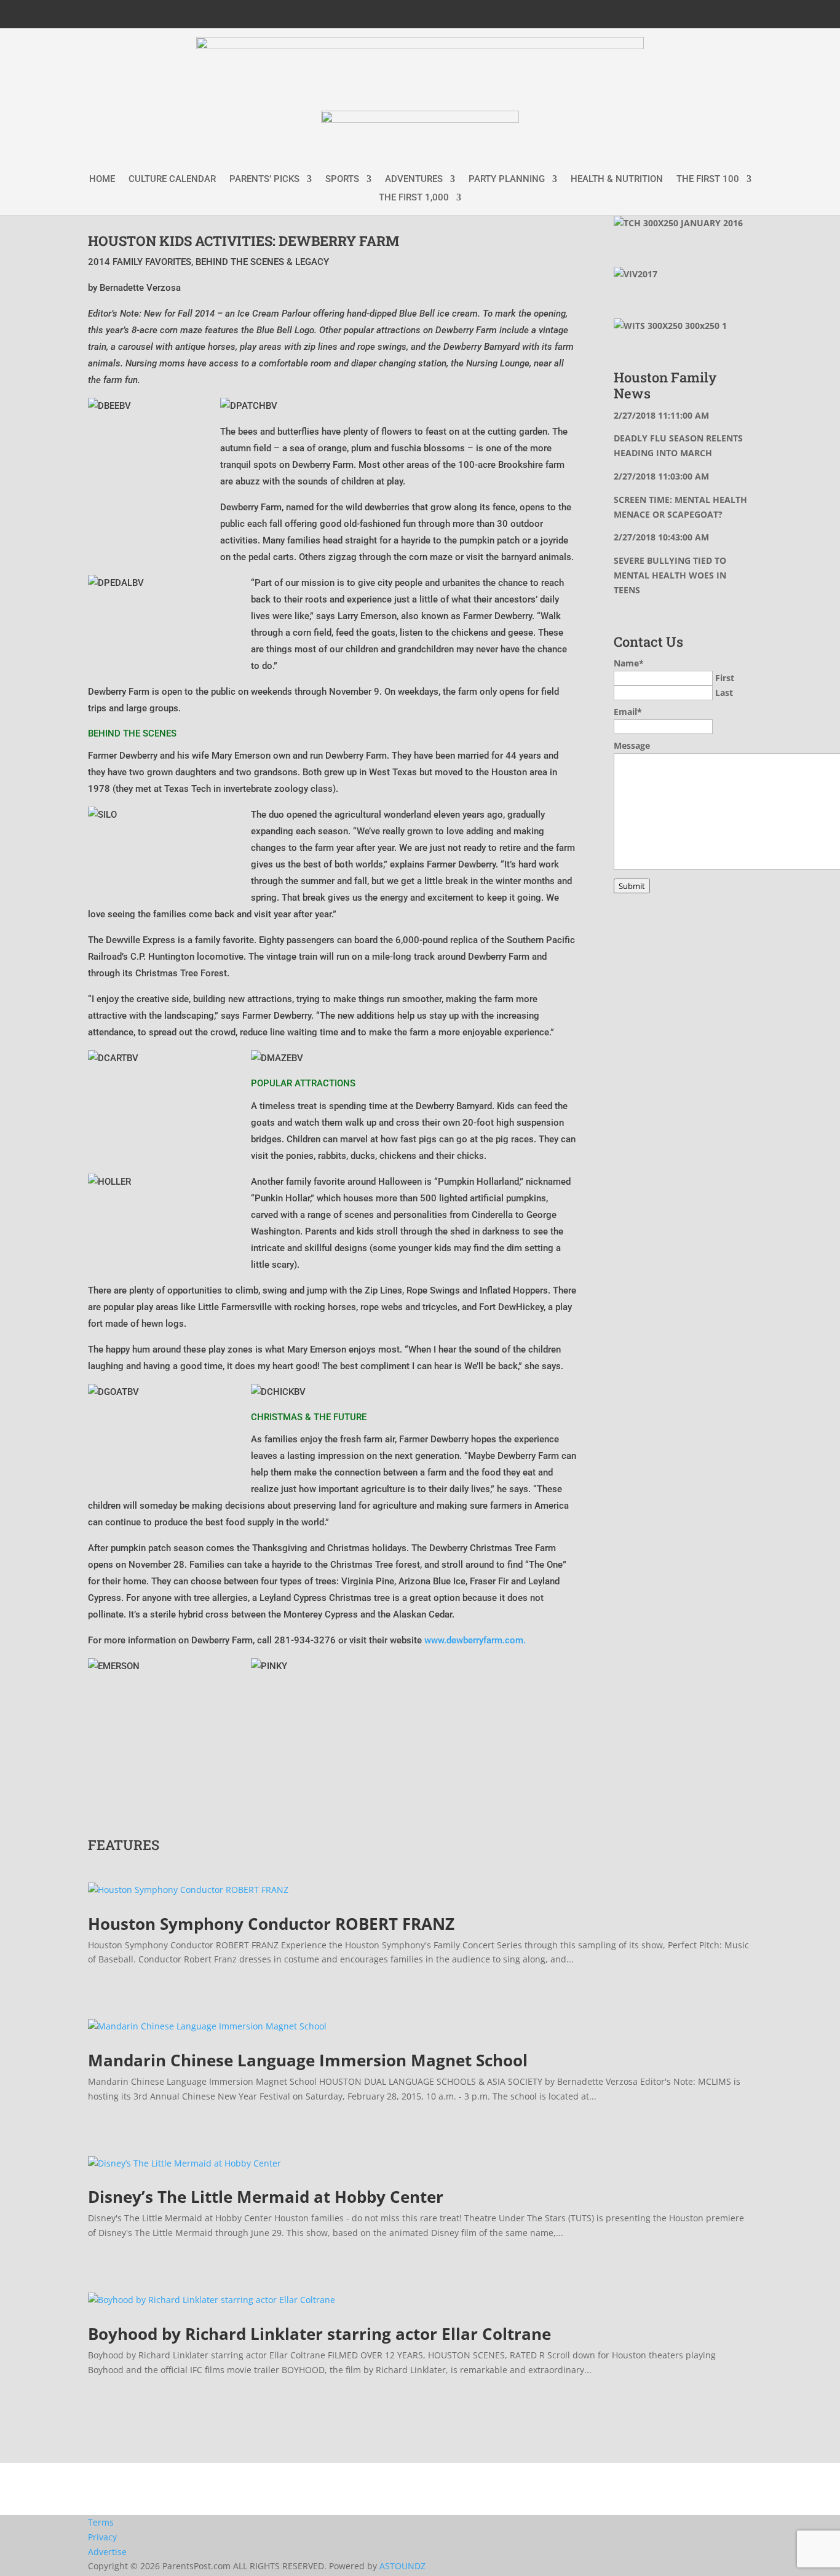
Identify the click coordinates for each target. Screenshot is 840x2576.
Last (724, 693)
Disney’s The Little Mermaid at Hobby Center (266, 2197)
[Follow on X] (687, 12)
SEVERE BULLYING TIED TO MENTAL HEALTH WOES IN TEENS (670, 575)
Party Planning (507, 180)
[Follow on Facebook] (662, 12)
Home (102, 180)
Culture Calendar (172, 180)
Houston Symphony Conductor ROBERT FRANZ (271, 1924)
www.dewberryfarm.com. (475, 1640)
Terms (101, 2522)
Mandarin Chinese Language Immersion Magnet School (308, 2060)
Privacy (102, 2537)
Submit (632, 886)
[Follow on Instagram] (711, 12)
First (725, 678)
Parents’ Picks (264, 180)
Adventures (414, 180)
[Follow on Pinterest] (736, 12)
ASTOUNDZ (402, 2566)
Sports (342, 180)
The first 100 (708, 180)
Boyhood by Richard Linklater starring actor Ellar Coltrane (319, 2334)
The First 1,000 (414, 198)
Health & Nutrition (617, 180)
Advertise (107, 2552)
